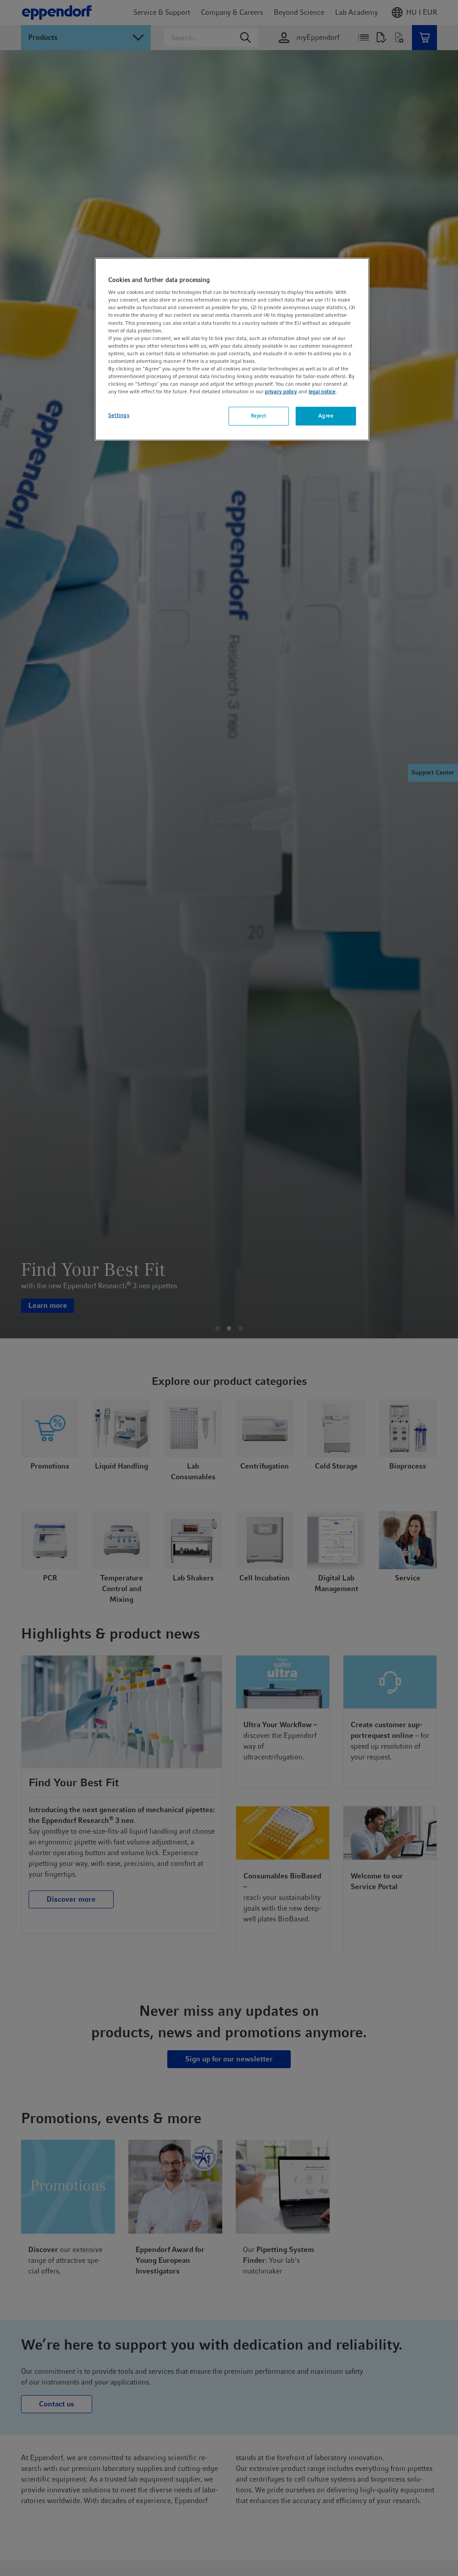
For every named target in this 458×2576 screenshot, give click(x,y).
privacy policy (281, 392)
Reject (259, 416)
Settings (119, 415)
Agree (326, 416)
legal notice (322, 392)
